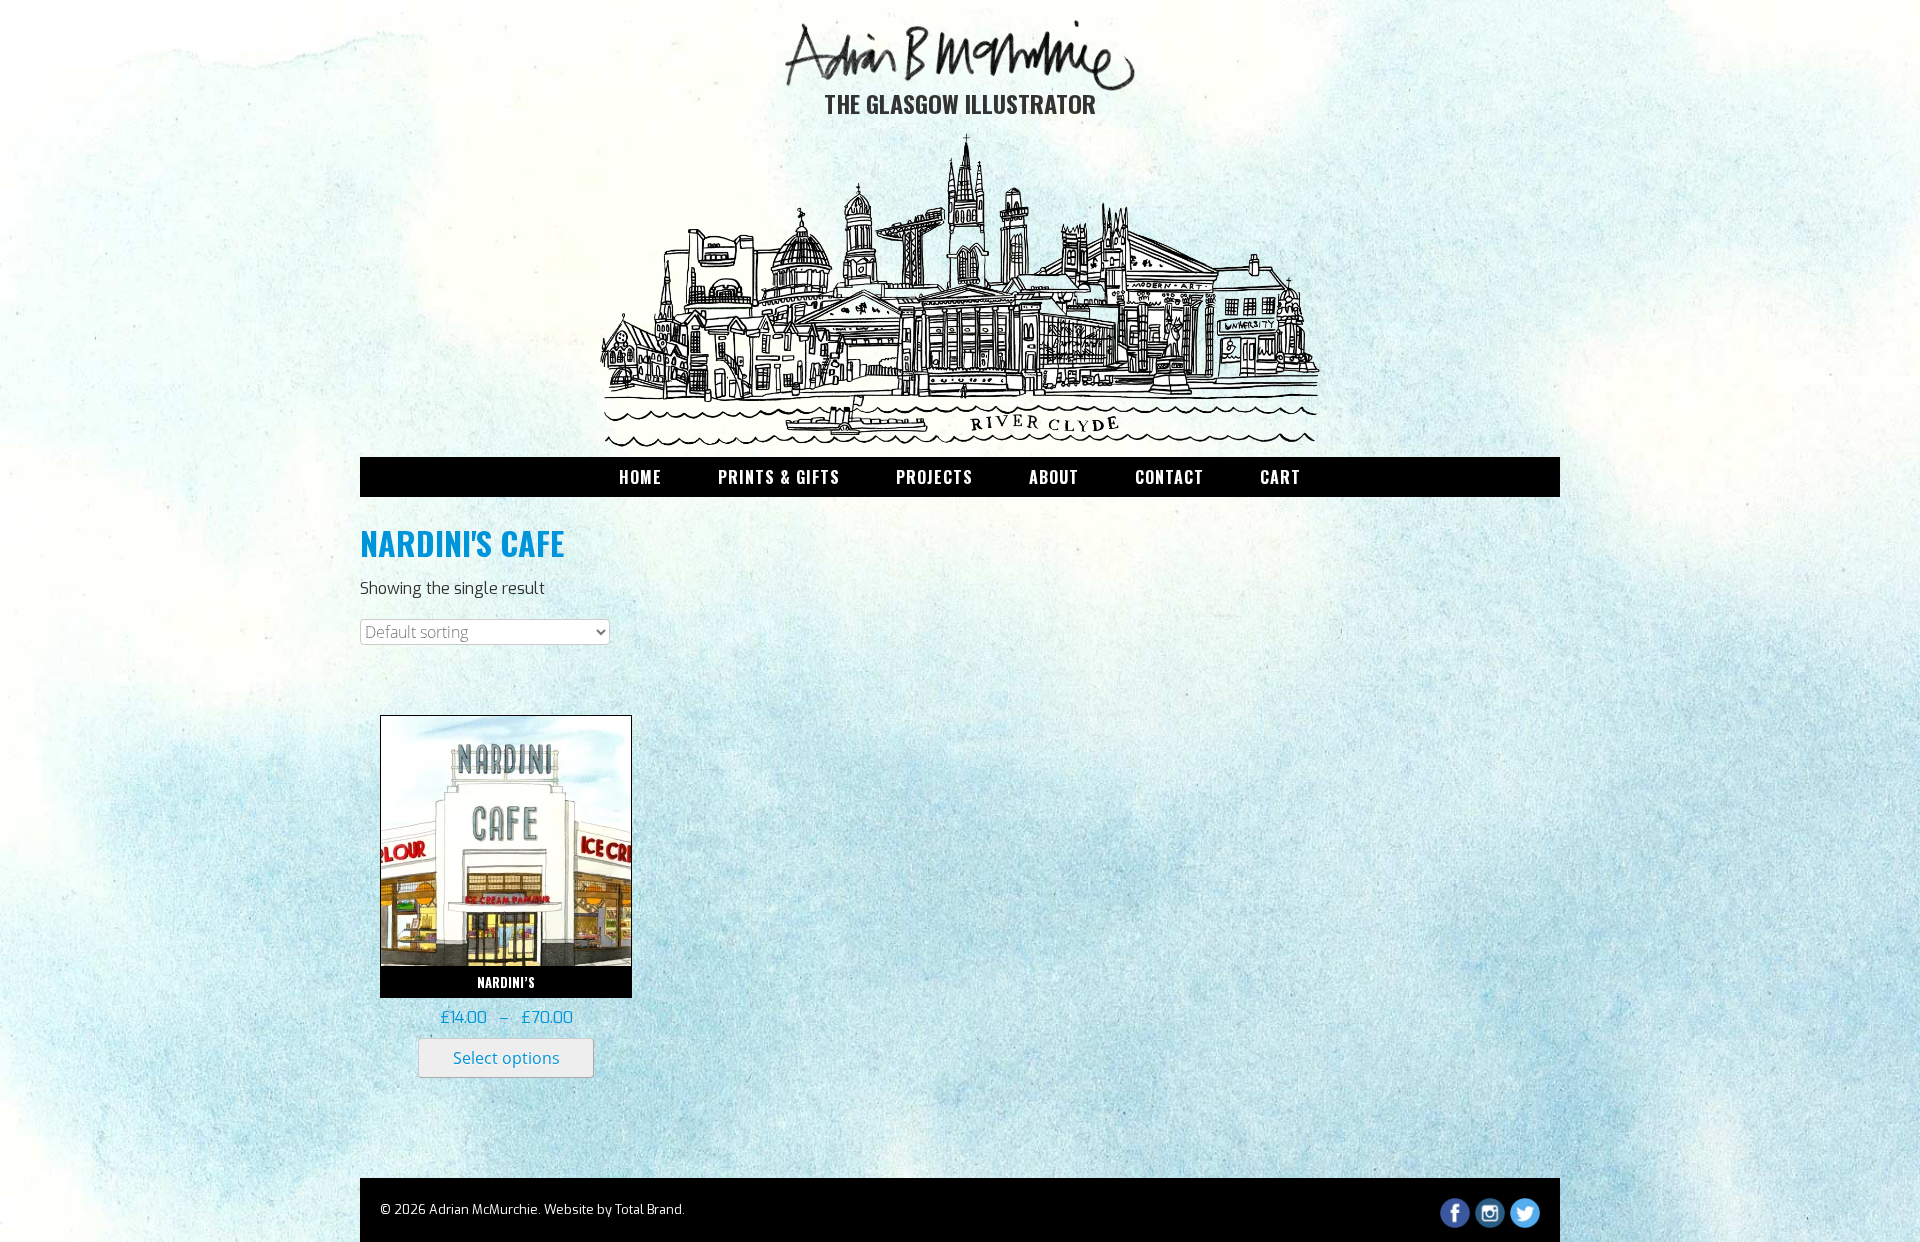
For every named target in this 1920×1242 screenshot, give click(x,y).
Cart (1280, 477)
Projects (934, 477)
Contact (1169, 477)
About (1054, 477)
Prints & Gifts (779, 477)
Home (640, 477)
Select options (506, 1058)
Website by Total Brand (613, 1209)
